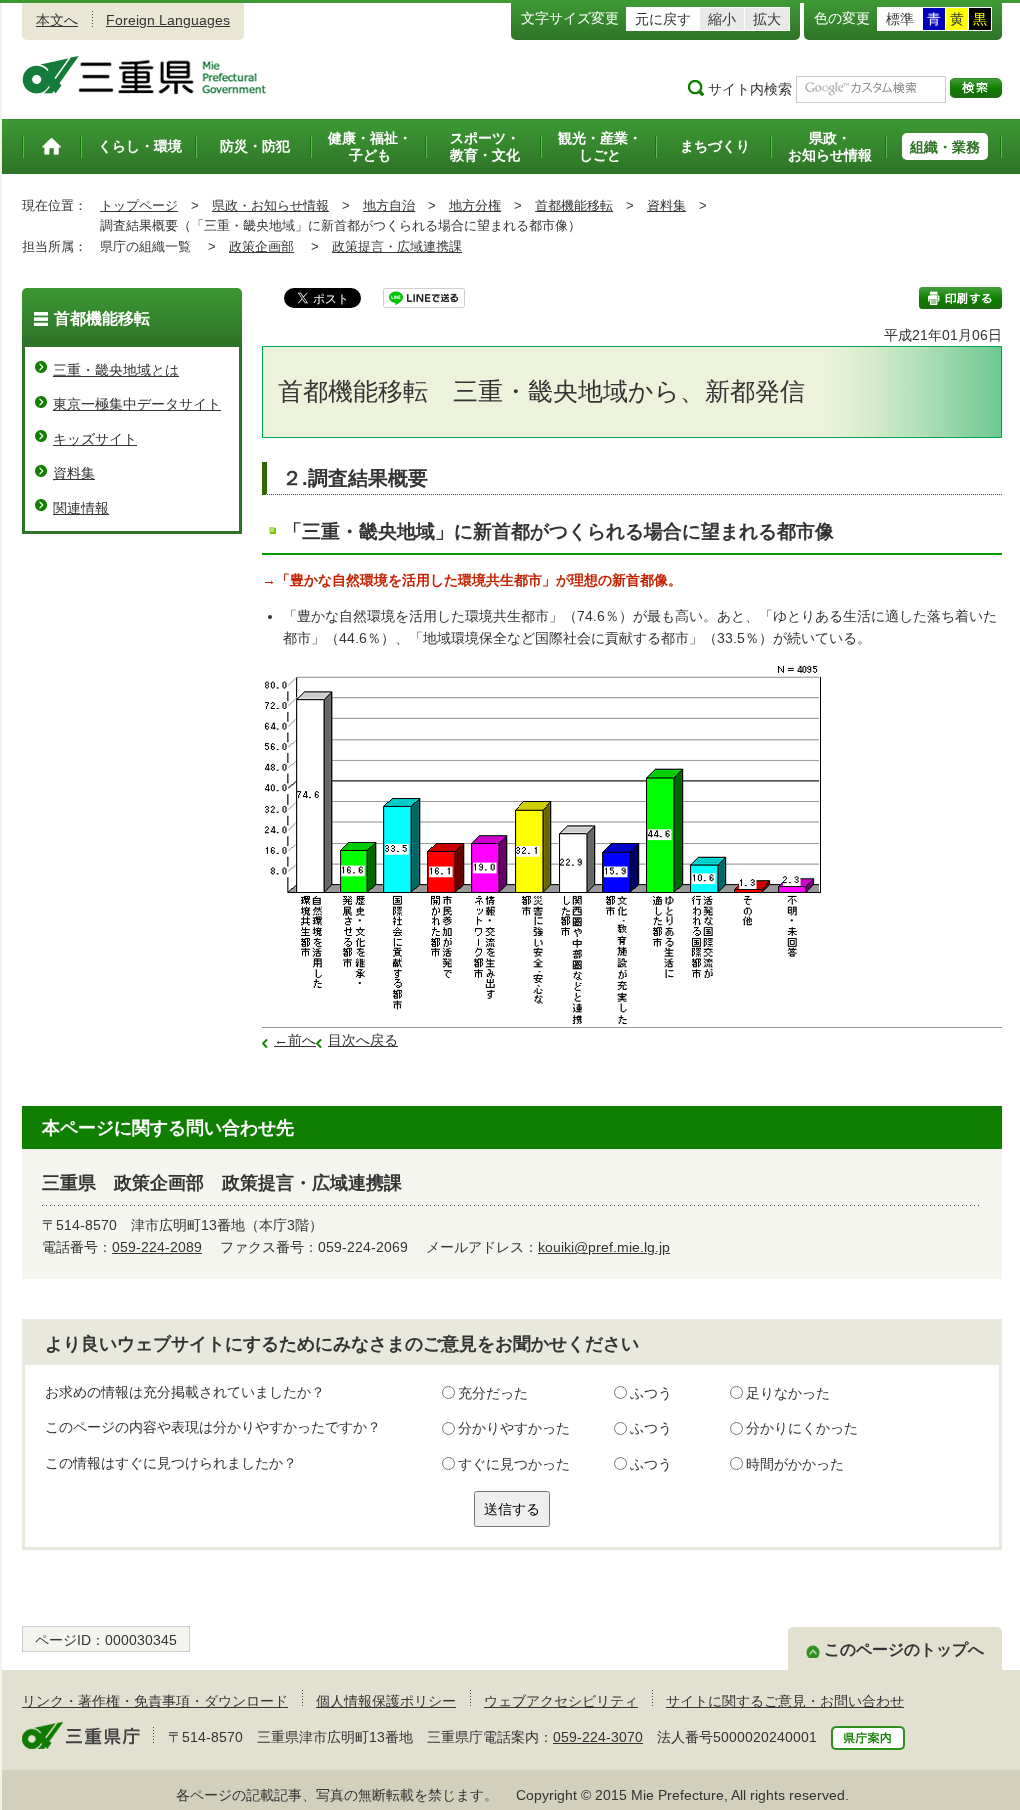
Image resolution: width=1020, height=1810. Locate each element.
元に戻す (663, 19)
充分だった (493, 1393)
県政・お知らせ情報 (270, 205)
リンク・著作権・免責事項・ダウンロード (155, 1701)
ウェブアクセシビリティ (561, 1701)
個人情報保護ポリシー (386, 1701)
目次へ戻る (363, 1040)
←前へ (295, 1040)
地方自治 (389, 205)
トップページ (139, 205)
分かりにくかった (802, 1428)
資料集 (666, 205)
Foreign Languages (168, 20)
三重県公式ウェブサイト (144, 75)
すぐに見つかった (514, 1464)
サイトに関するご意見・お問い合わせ (785, 1701)
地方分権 (475, 205)
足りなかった (788, 1393)
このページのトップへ (904, 1649)
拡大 (767, 19)
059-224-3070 (598, 1737)
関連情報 (81, 508)
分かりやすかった (514, 1428)
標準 (900, 19)
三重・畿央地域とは (116, 370)
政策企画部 (261, 246)
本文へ (57, 20)
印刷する (960, 298)
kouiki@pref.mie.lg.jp (604, 1247)
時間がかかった (795, 1464)
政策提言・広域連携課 (397, 246)
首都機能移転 (574, 205)
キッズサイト (95, 439)
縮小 (722, 19)
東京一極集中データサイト (137, 404)
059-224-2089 (157, 1247)
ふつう (651, 1393)
